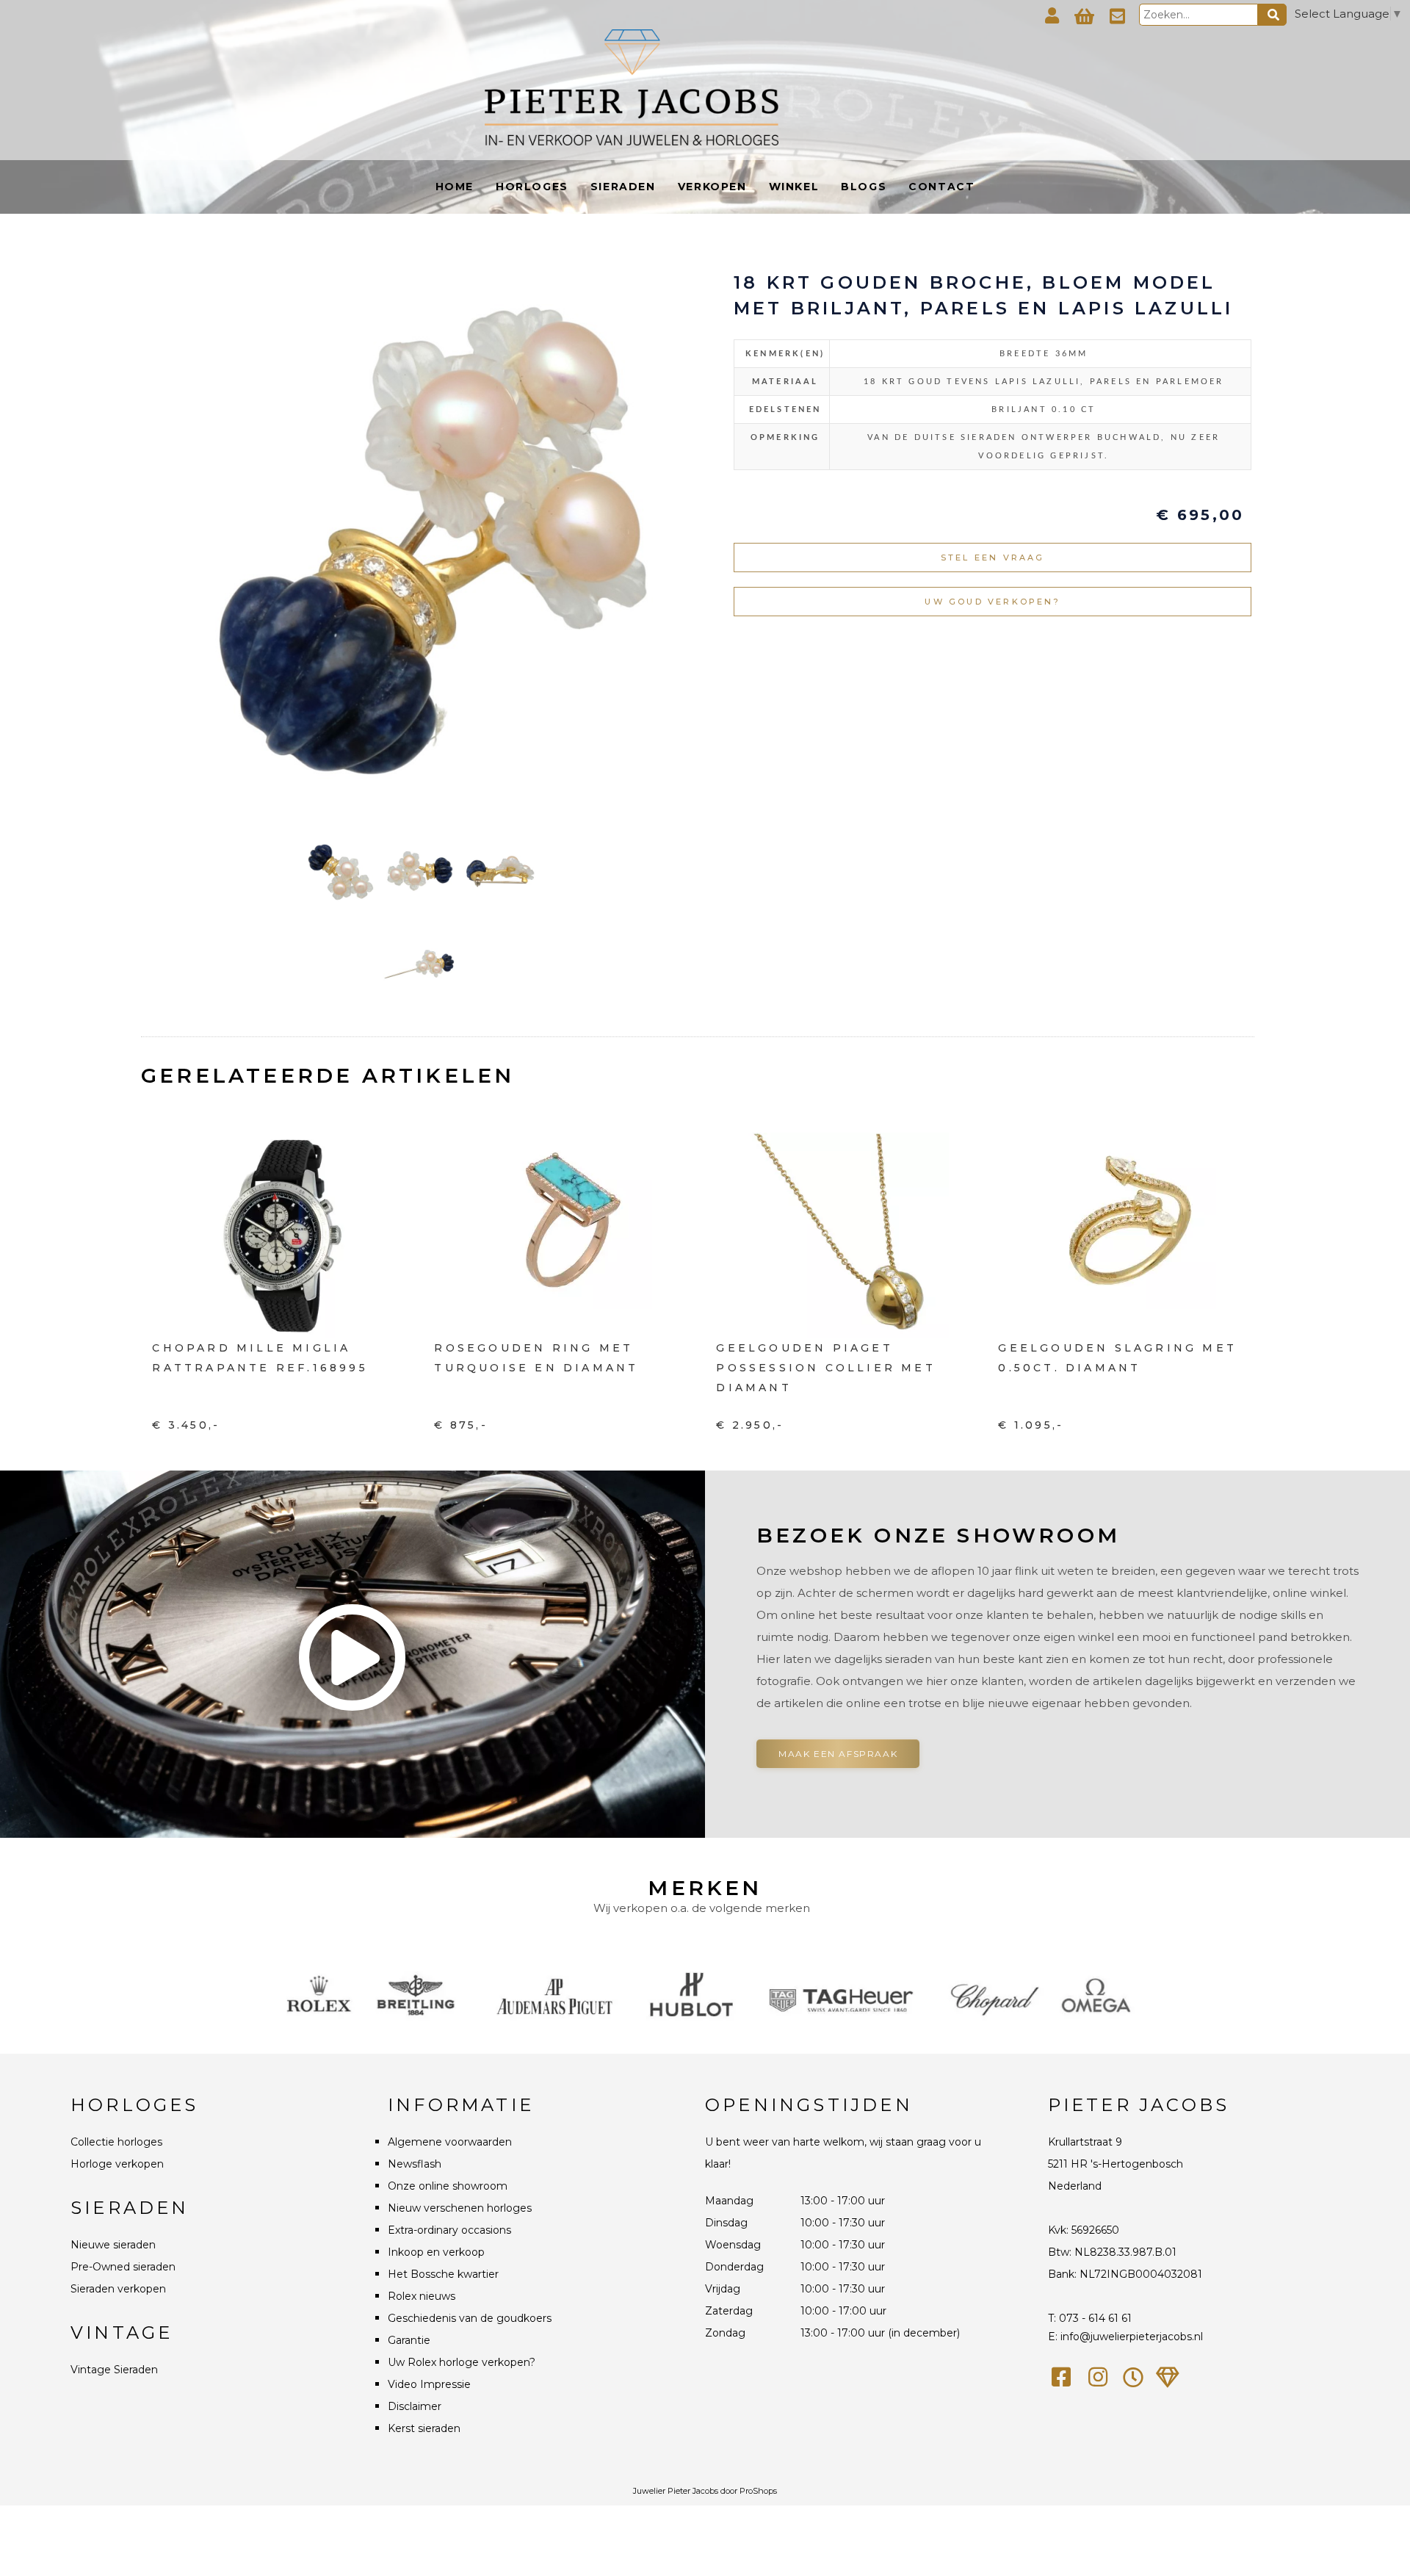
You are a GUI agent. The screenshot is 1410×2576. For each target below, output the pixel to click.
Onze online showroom (448, 2186)
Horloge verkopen (117, 2164)
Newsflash (415, 2164)
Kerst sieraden (424, 2428)
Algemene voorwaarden (450, 2142)
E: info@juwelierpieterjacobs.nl (1125, 2337)
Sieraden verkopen (118, 2289)
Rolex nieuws (422, 2296)
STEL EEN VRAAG (993, 558)
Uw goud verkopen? (992, 602)
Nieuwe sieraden (113, 2245)
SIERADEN (623, 187)
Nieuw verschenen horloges (460, 2208)
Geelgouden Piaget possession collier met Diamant (825, 1368)
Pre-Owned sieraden (123, 2267)
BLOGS (864, 187)
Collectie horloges (116, 2142)
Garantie (409, 2340)
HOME (455, 187)
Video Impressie (429, 2384)
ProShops (758, 2491)
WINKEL (794, 187)
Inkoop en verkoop (436, 2252)
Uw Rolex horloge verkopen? (462, 2362)
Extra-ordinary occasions (449, 2230)
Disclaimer (415, 2406)
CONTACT (941, 187)
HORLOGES (532, 187)
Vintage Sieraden (114, 2370)
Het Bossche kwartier (443, 2274)
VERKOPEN (712, 187)
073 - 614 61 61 (1095, 2318)
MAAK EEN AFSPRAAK (838, 1754)
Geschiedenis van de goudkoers (470, 2318)
